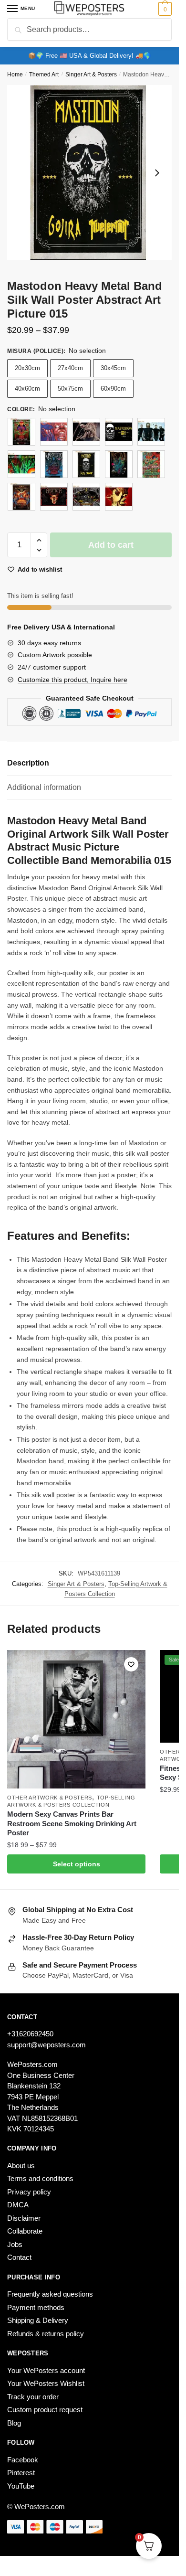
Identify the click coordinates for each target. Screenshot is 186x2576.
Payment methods (36, 2307)
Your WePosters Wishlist (46, 2383)
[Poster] (21, 432)
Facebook (23, 2460)
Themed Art (44, 75)
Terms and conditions (40, 2178)
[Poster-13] (151, 432)
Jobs (15, 2244)
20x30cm (27, 368)
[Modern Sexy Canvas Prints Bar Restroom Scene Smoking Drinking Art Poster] (76, 1719)
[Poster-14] (21, 464)
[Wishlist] (131, 1664)
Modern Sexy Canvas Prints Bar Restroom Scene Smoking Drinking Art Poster (72, 1823)
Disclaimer (24, 2218)
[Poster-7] (54, 497)
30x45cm (113, 368)
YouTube (21, 2486)
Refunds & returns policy (46, 2334)
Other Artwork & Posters (50, 1798)
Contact (19, 2257)
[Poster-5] (151, 464)
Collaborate (25, 2231)
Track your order (33, 2397)
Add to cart (111, 545)
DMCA (18, 2205)
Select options (77, 1864)
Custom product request (45, 2410)
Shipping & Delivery (38, 2320)
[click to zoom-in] (89, 173)
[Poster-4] (119, 464)
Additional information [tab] (44, 787)
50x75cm (70, 389)
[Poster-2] (54, 464)
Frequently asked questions (50, 2294)
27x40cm (70, 368)
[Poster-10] (54, 432)
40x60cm (27, 389)
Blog (14, 2423)
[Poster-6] (21, 497)
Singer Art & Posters (91, 75)
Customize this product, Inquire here (72, 680)
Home (15, 75)
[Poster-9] (119, 497)
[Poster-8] (86, 497)
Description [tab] (28, 763)
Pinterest (21, 2473)
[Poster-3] (86, 464)
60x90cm (113, 389)
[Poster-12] (119, 432)
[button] (39, 540)
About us (21, 2166)
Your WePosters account (46, 2370)
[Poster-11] (86, 432)
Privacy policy (29, 2192)
